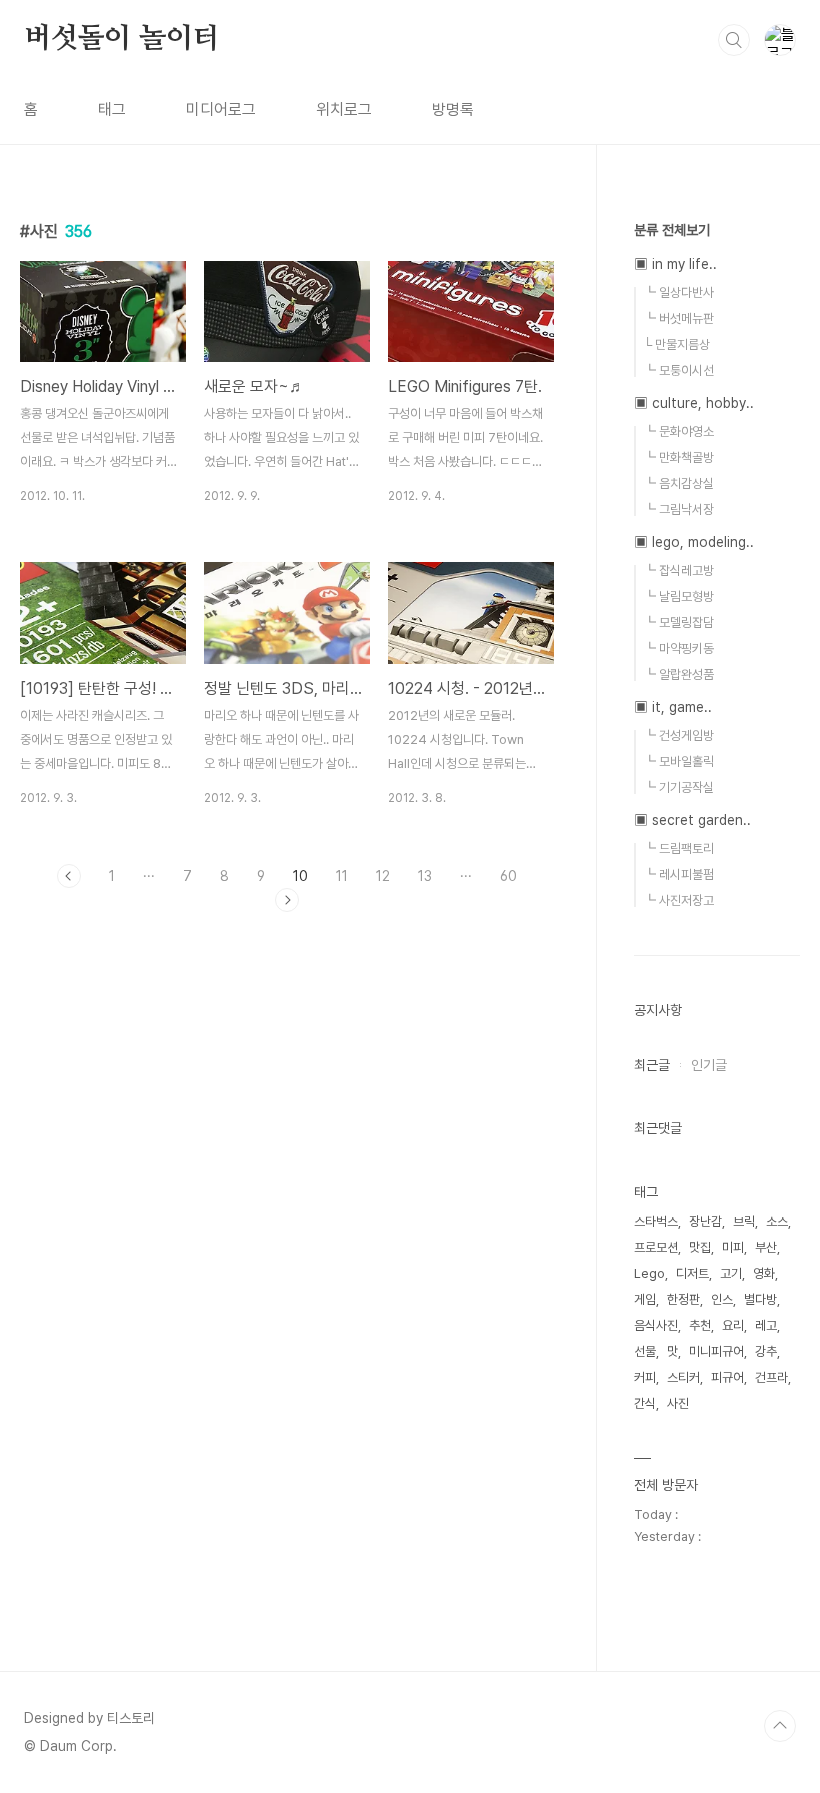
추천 (700, 1325)
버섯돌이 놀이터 (121, 39)
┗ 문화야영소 (678, 431)
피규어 (727, 1377)
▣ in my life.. (675, 264)
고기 (731, 1273)
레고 (766, 1325)
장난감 (705, 1221)
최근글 (652, 1065)
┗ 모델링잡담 (678, 622)
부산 (766, 1247)
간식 (645, 1403)
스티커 (683, 1377)
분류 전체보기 (672, 230)
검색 (734, 40)
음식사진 (656, 1325)
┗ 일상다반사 (678, 292)
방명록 (453, 109)
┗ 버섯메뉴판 (678, 318)
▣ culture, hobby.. (694, 403)
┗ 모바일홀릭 (678, 761)
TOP (780, 1726)
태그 (112, 109)
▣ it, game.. (673, 707)
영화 (764, 1273)
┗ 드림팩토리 (678, 848)
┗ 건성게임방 (678, 735)
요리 (733, 1325)
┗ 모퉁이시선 (678, 370)
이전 (69, 876)
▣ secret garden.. (692, 820)
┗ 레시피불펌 (678, 874)
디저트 (692, 1273)
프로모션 (656, 1247)
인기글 (709, 1065)
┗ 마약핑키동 (678, 648)
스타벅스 (656, 1221)
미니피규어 (716, 1351)
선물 (645, 1351)
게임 (645, 1299)
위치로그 (344, 109)
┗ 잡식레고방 (678, 570)
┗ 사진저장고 (678, 900)
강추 (766, 1351)
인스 (722, 1299)
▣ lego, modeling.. (694, 542)
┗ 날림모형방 (678, 596)
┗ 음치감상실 (678, 483)
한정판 (683, 1299)
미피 (733, 1247)
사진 (678, 1403)
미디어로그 (221, 109)
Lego (649, 1273)
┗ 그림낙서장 (678, 509)
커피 (645, 1377)
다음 (287, 900)
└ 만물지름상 (676, 344)
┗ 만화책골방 (678, 457)
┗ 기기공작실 (678, 787)
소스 (777, 1221)
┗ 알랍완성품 (678, 674)
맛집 (700, 1247)
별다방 (760, 1299)
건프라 (771, 1377)
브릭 (744, 1221)
